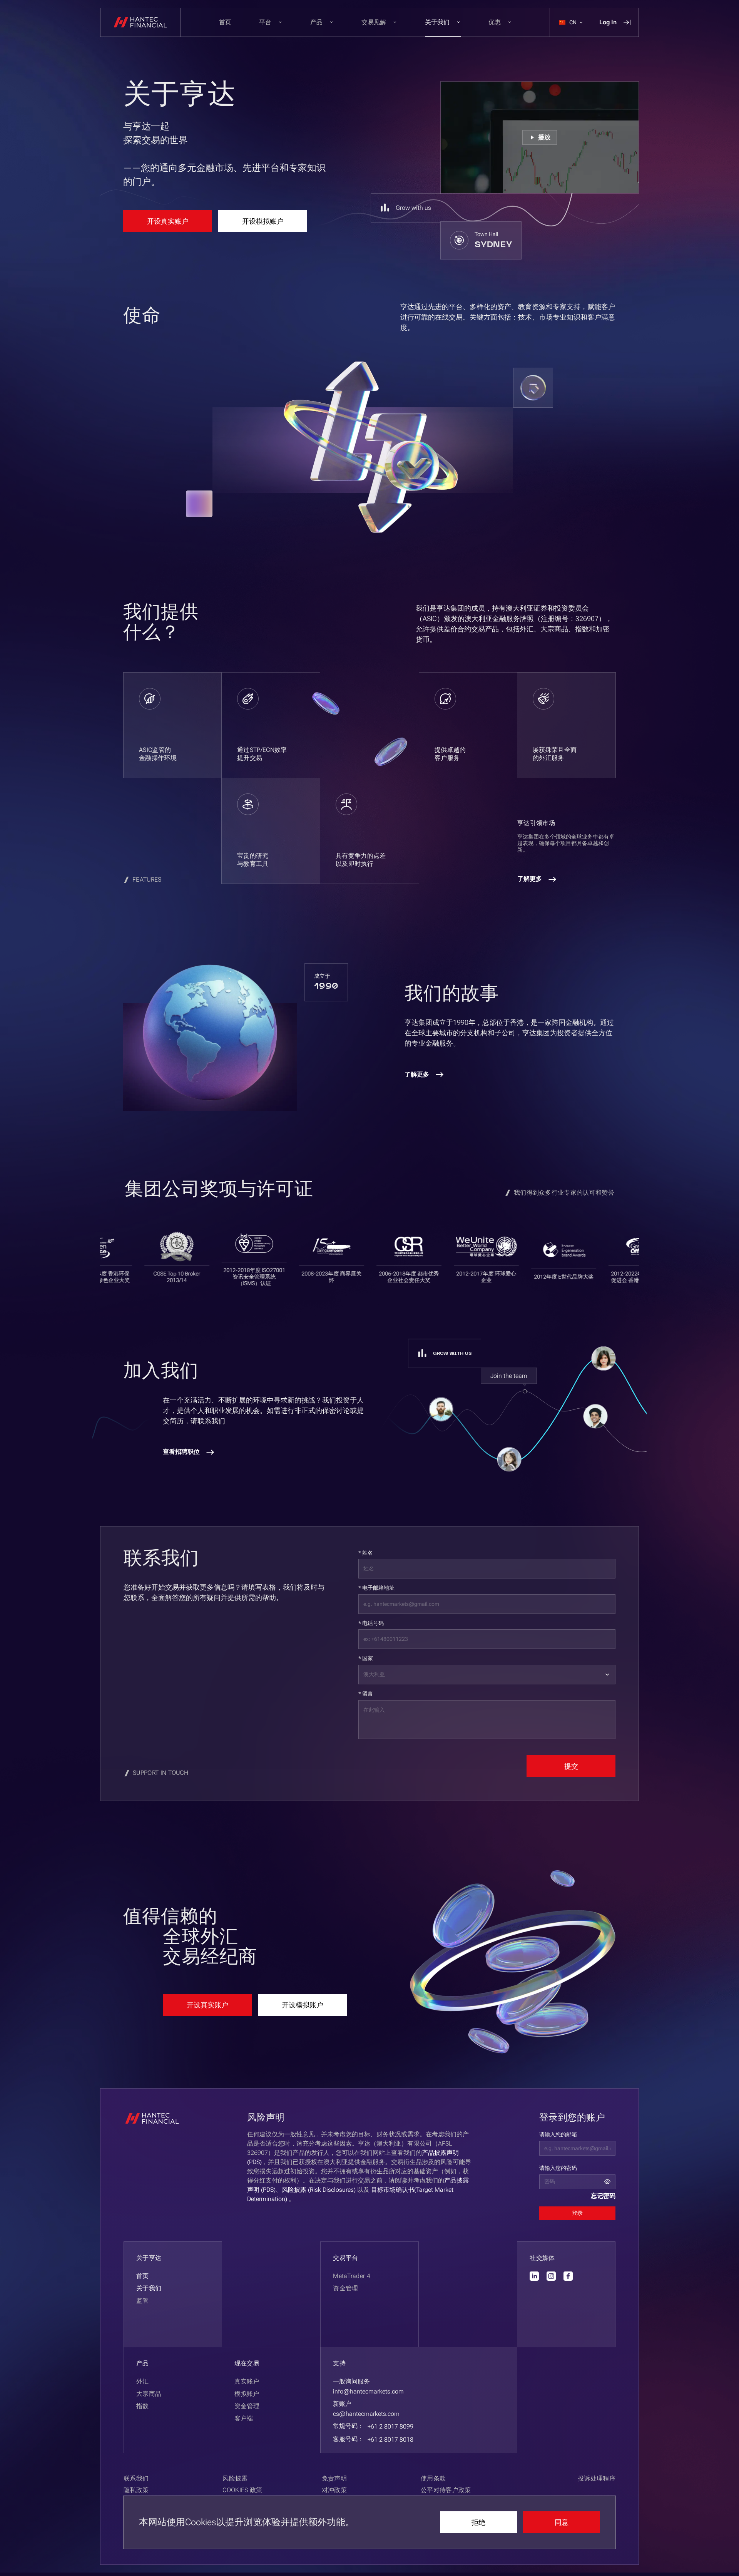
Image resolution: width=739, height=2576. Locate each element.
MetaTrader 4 (352, 2276)
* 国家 (366, 1658)
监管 (143, 2301)
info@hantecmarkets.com (368, 2391)
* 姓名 (366, 1553)
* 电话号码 (371, 1623)
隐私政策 (136, 2490)
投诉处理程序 (597, 2478)
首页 (225, 22)
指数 (143, 2406)
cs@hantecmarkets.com (366, 2414)
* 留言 (366, 1694)
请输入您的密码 (558, 2168)
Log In (608, 22)
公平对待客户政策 (446, 2490)
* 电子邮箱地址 (376, 1588)
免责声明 (334, 2478)
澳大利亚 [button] (374, 1674)
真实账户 (247, 2381)
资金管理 (247, 2406)
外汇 (143, 2381)
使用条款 (433, 2478)
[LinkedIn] (534, 2276)
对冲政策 (334, 2490)
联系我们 (136, 2478)
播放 (544, 137)
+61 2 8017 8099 (390, 2426)
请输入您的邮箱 (558, 2134)
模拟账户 (247, 2394)
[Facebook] (568, 2276)
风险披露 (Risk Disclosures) (319, 2190)
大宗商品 (149, 2394)
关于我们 (149, 2288)
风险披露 (235, 2478)
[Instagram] (551, 2276)
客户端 (244, 2418)
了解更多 (530, 879)
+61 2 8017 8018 (390, 2440)
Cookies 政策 (242, 2490)
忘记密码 (603, 2196)
